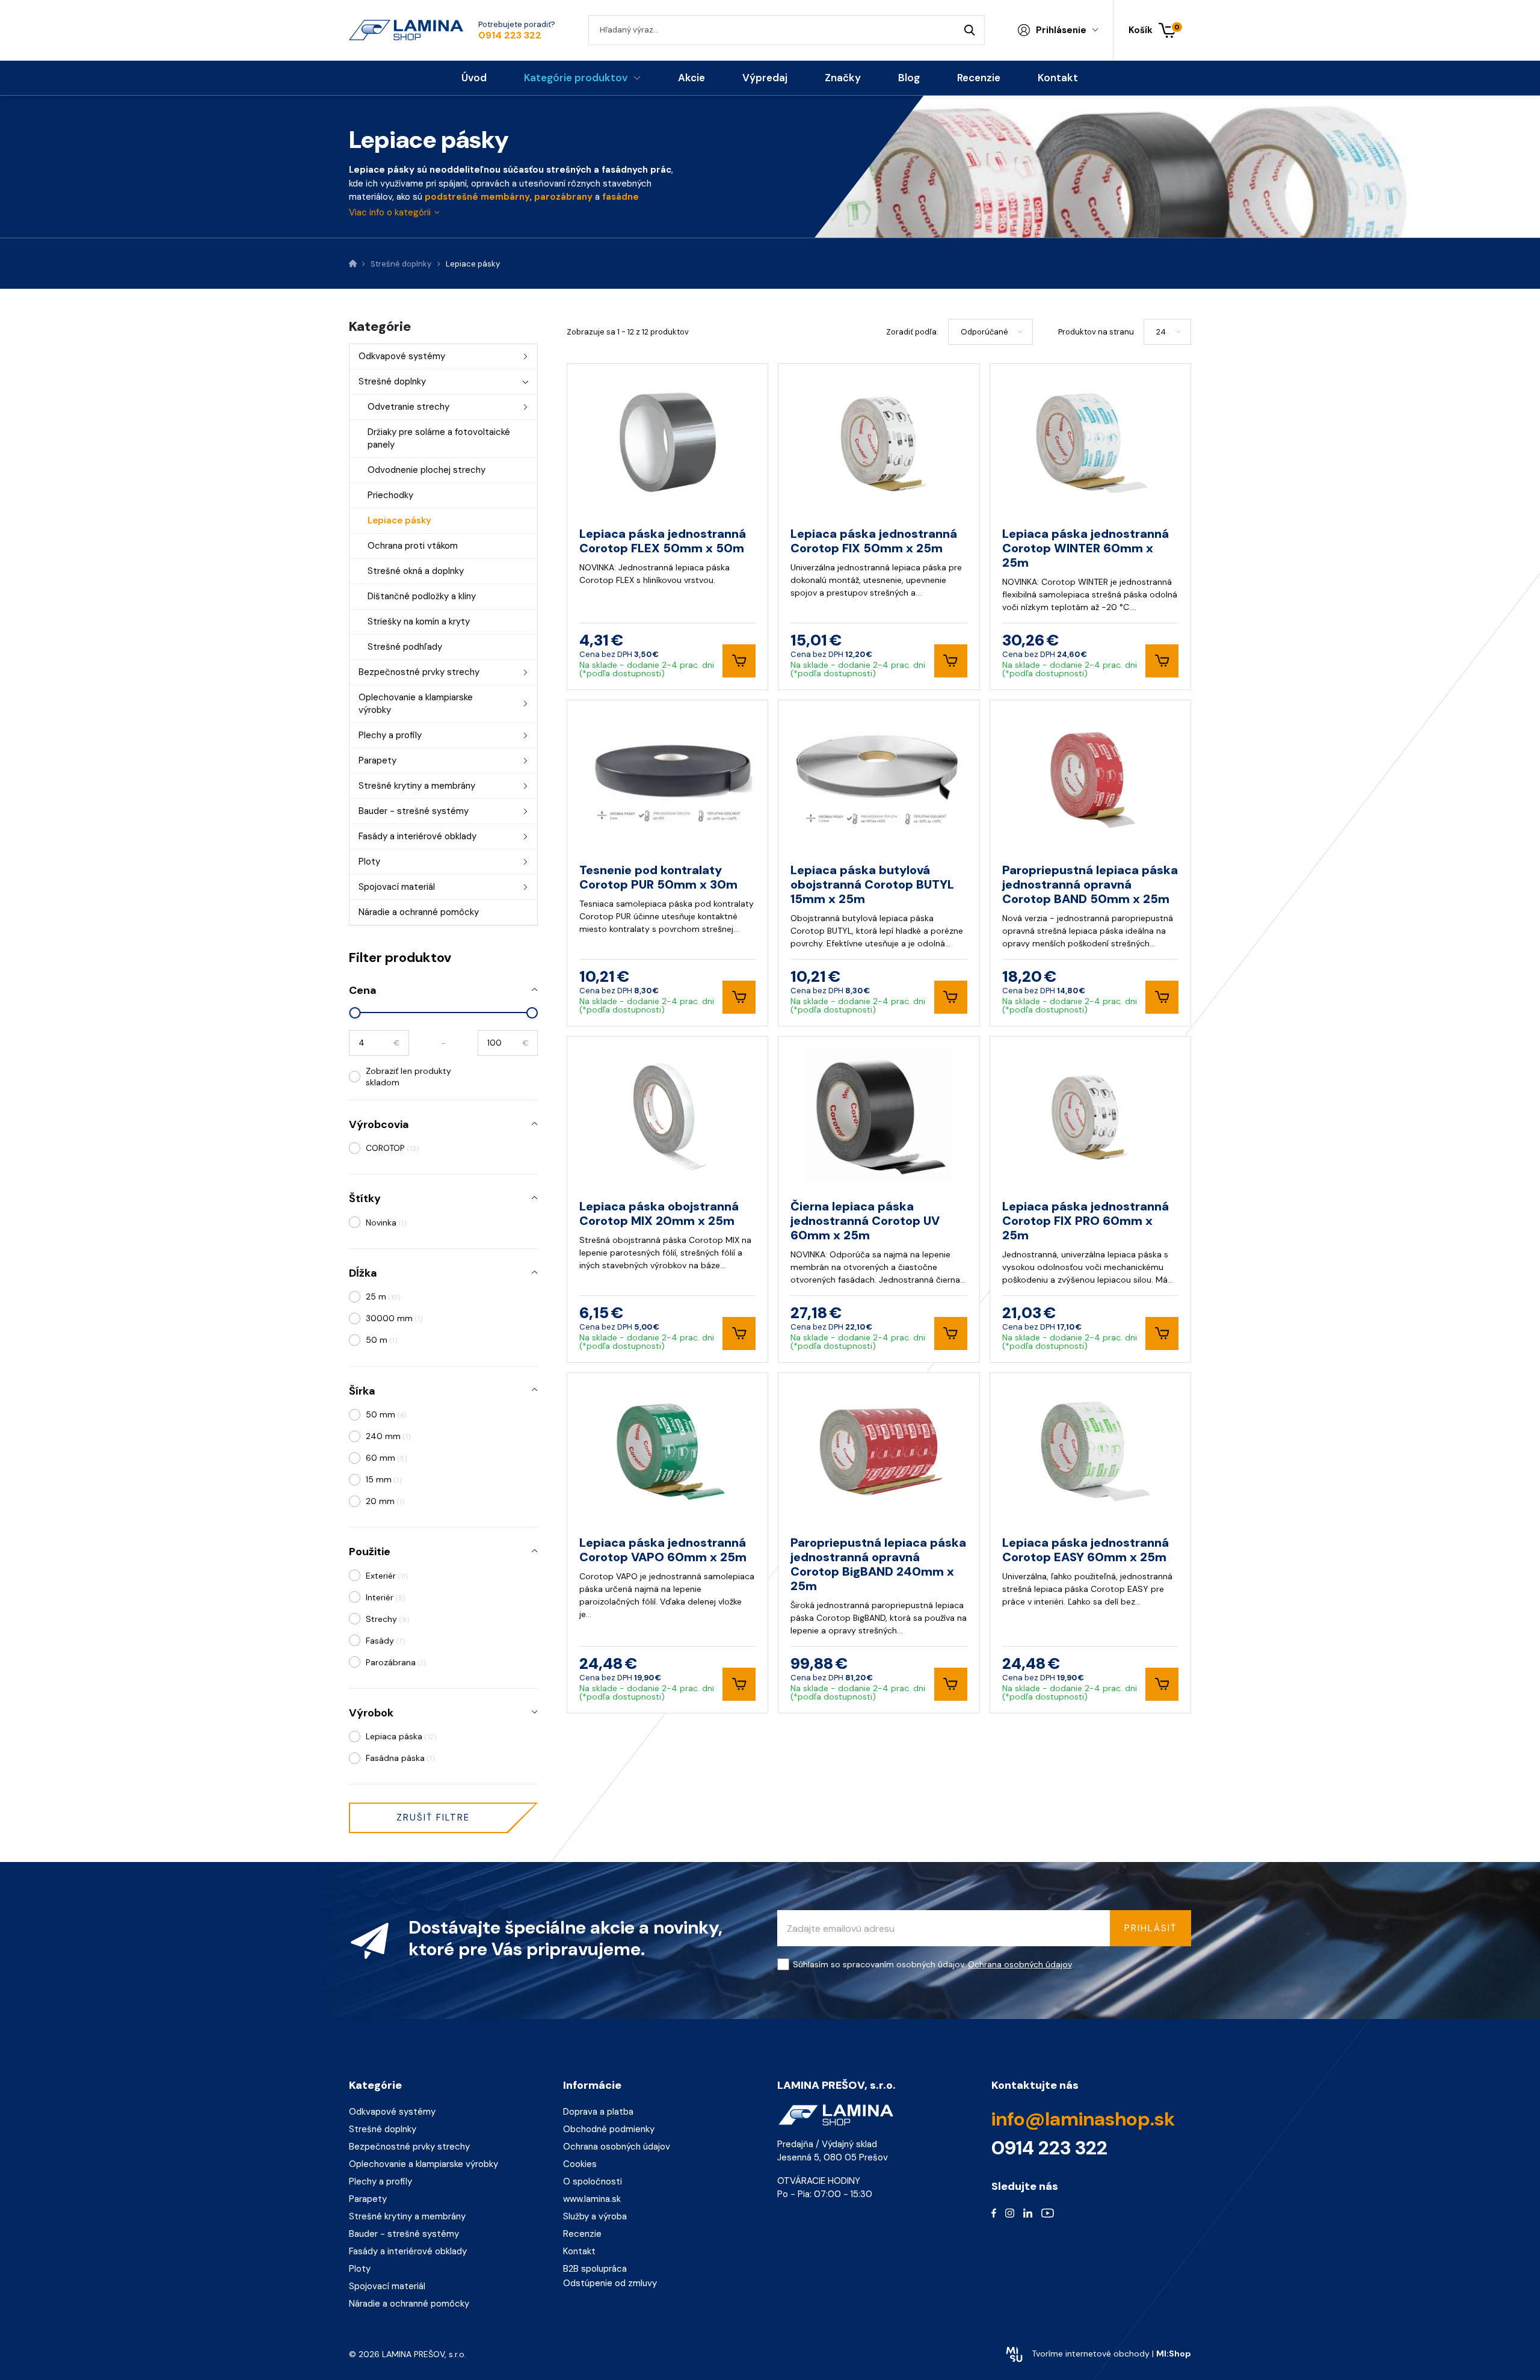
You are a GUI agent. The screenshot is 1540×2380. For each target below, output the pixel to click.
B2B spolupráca (595, 2269)
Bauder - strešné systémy (414, 811)
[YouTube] (1048, 2213)
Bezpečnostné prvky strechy (419, 672)
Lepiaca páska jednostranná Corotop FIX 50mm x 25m (874, 541)
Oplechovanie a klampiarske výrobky (416, 704)
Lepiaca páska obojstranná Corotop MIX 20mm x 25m (659, 1213)
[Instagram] (1010, 2213)
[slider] (355, 1013)
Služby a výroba (595, 2216)
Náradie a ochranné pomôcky (419, 912)
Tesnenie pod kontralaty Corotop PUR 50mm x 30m (658, 877)
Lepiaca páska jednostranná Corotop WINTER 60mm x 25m (1086, 548)
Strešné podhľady (405, 647)
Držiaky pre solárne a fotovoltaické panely (439, 438)
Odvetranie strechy (408, 407)
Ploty (369, 862)
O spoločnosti (593, 2181)
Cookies (580, 2164)
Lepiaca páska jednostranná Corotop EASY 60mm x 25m (1086, 1550)
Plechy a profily (390, 735)
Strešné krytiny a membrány (417, 786)
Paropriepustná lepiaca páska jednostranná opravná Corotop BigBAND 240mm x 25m (878, 1564)
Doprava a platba (598, 2112)
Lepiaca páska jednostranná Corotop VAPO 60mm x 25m (663, 1550)
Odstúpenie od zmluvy (610, 2283)
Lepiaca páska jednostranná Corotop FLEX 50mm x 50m (663, 541)
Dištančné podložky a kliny (422, 596)
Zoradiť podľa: (912, 332)
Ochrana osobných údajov (1020, 1964)
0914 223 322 (510, 35)
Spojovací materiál (397, 887)
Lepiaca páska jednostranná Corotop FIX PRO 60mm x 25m (1086, 1221)
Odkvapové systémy (402, 356)
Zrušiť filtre (433, 1817)
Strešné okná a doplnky (416, 571)
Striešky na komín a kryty (419, 621)
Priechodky (390, 495)
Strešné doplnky (392, 381)
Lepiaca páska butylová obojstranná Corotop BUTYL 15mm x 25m (872, 884)
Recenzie (582, 2234)
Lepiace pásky (399, 520)
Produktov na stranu (1096, 332)
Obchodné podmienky (609, 2129)
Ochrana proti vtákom (413, 546)
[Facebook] (994, 2213)
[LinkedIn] (1028, 2213)
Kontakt (579, 2251)
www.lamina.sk (592, 2199)
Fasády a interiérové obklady (417, 836)
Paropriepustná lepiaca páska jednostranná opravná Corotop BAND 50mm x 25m (1090, 884)
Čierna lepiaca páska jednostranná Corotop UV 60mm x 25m (865, 1221)
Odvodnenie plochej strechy (427, 470)
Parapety (377, 760)
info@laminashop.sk (1083, 2119)
